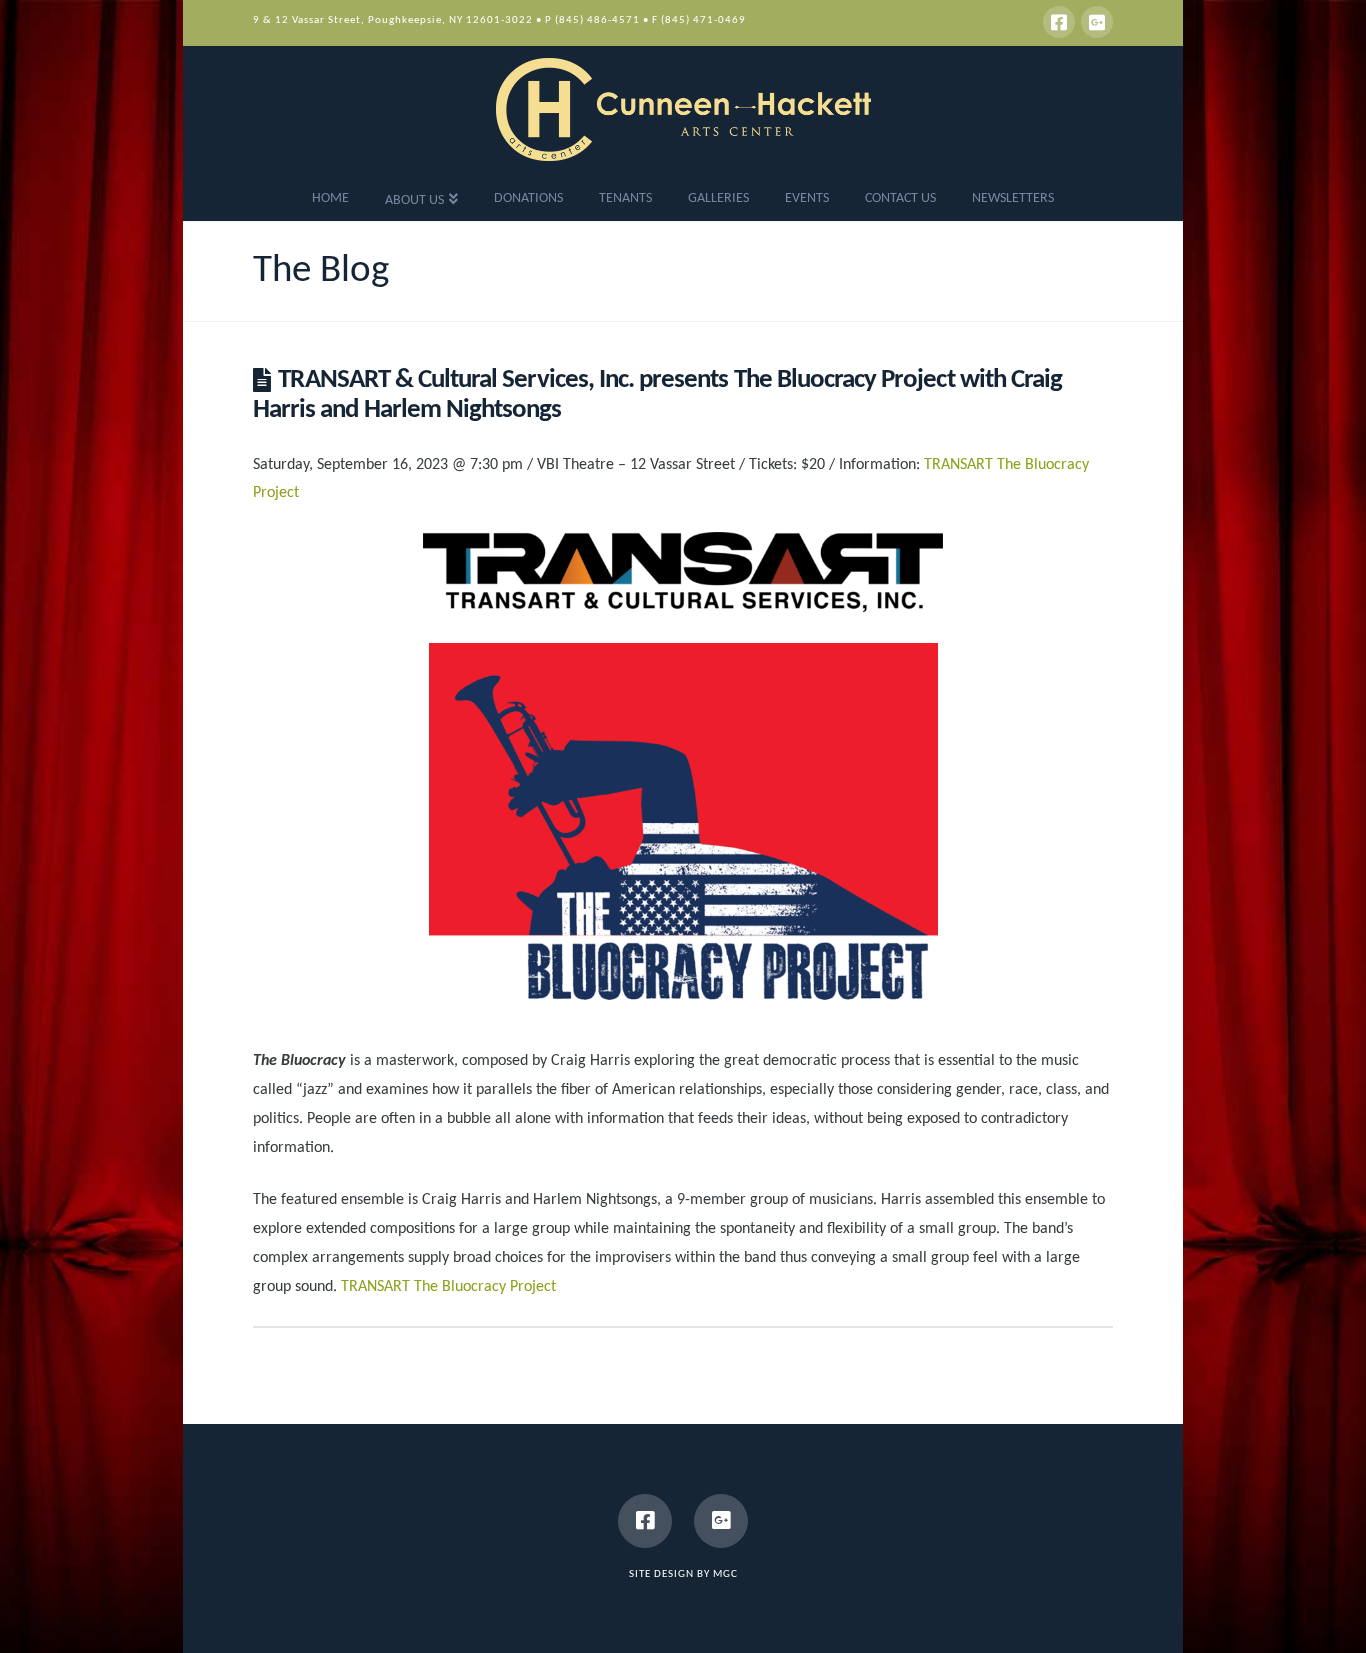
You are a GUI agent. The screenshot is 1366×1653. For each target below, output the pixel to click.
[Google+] (1097, 22)
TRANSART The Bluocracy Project (448, 1287)
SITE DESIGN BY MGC (683, 1574)
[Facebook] (1059, 22)
